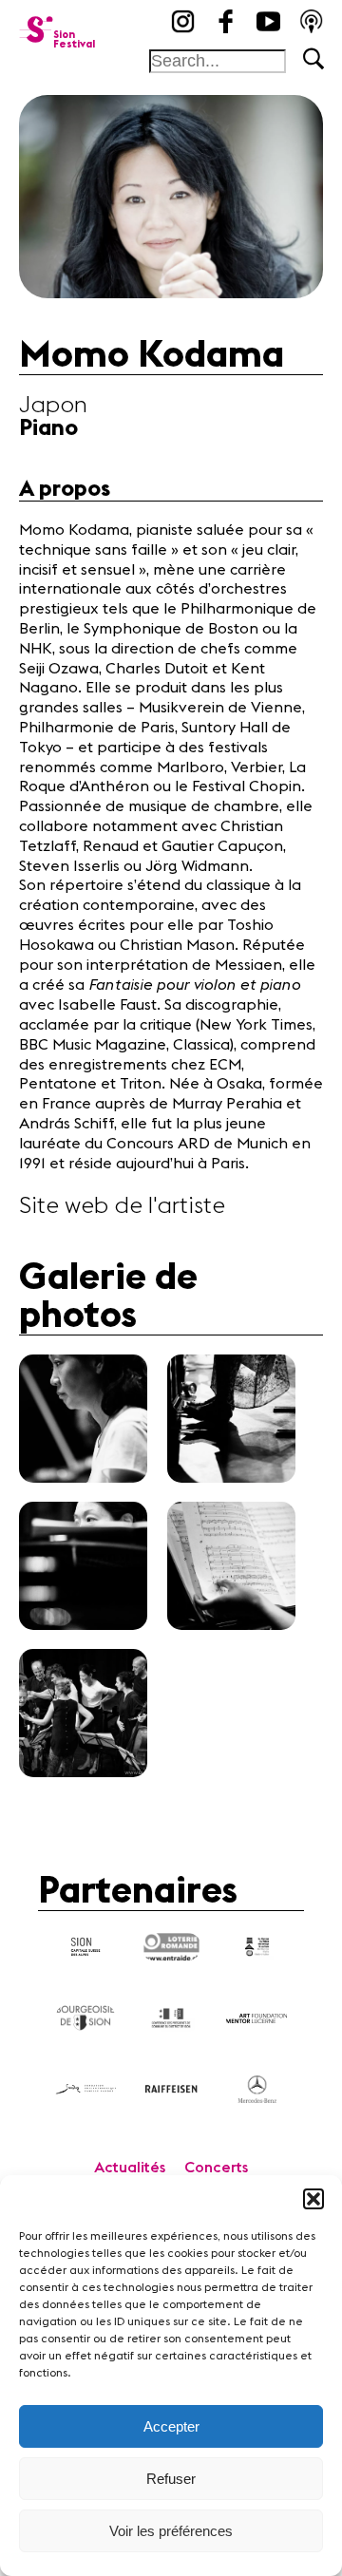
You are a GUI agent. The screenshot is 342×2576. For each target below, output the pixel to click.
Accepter (171, 2426)
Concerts (216, 2168)
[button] (313, 2199)
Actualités (130, 2168)
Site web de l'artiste (122, 1206)
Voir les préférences (171, 2531)
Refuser (171, 2479)
